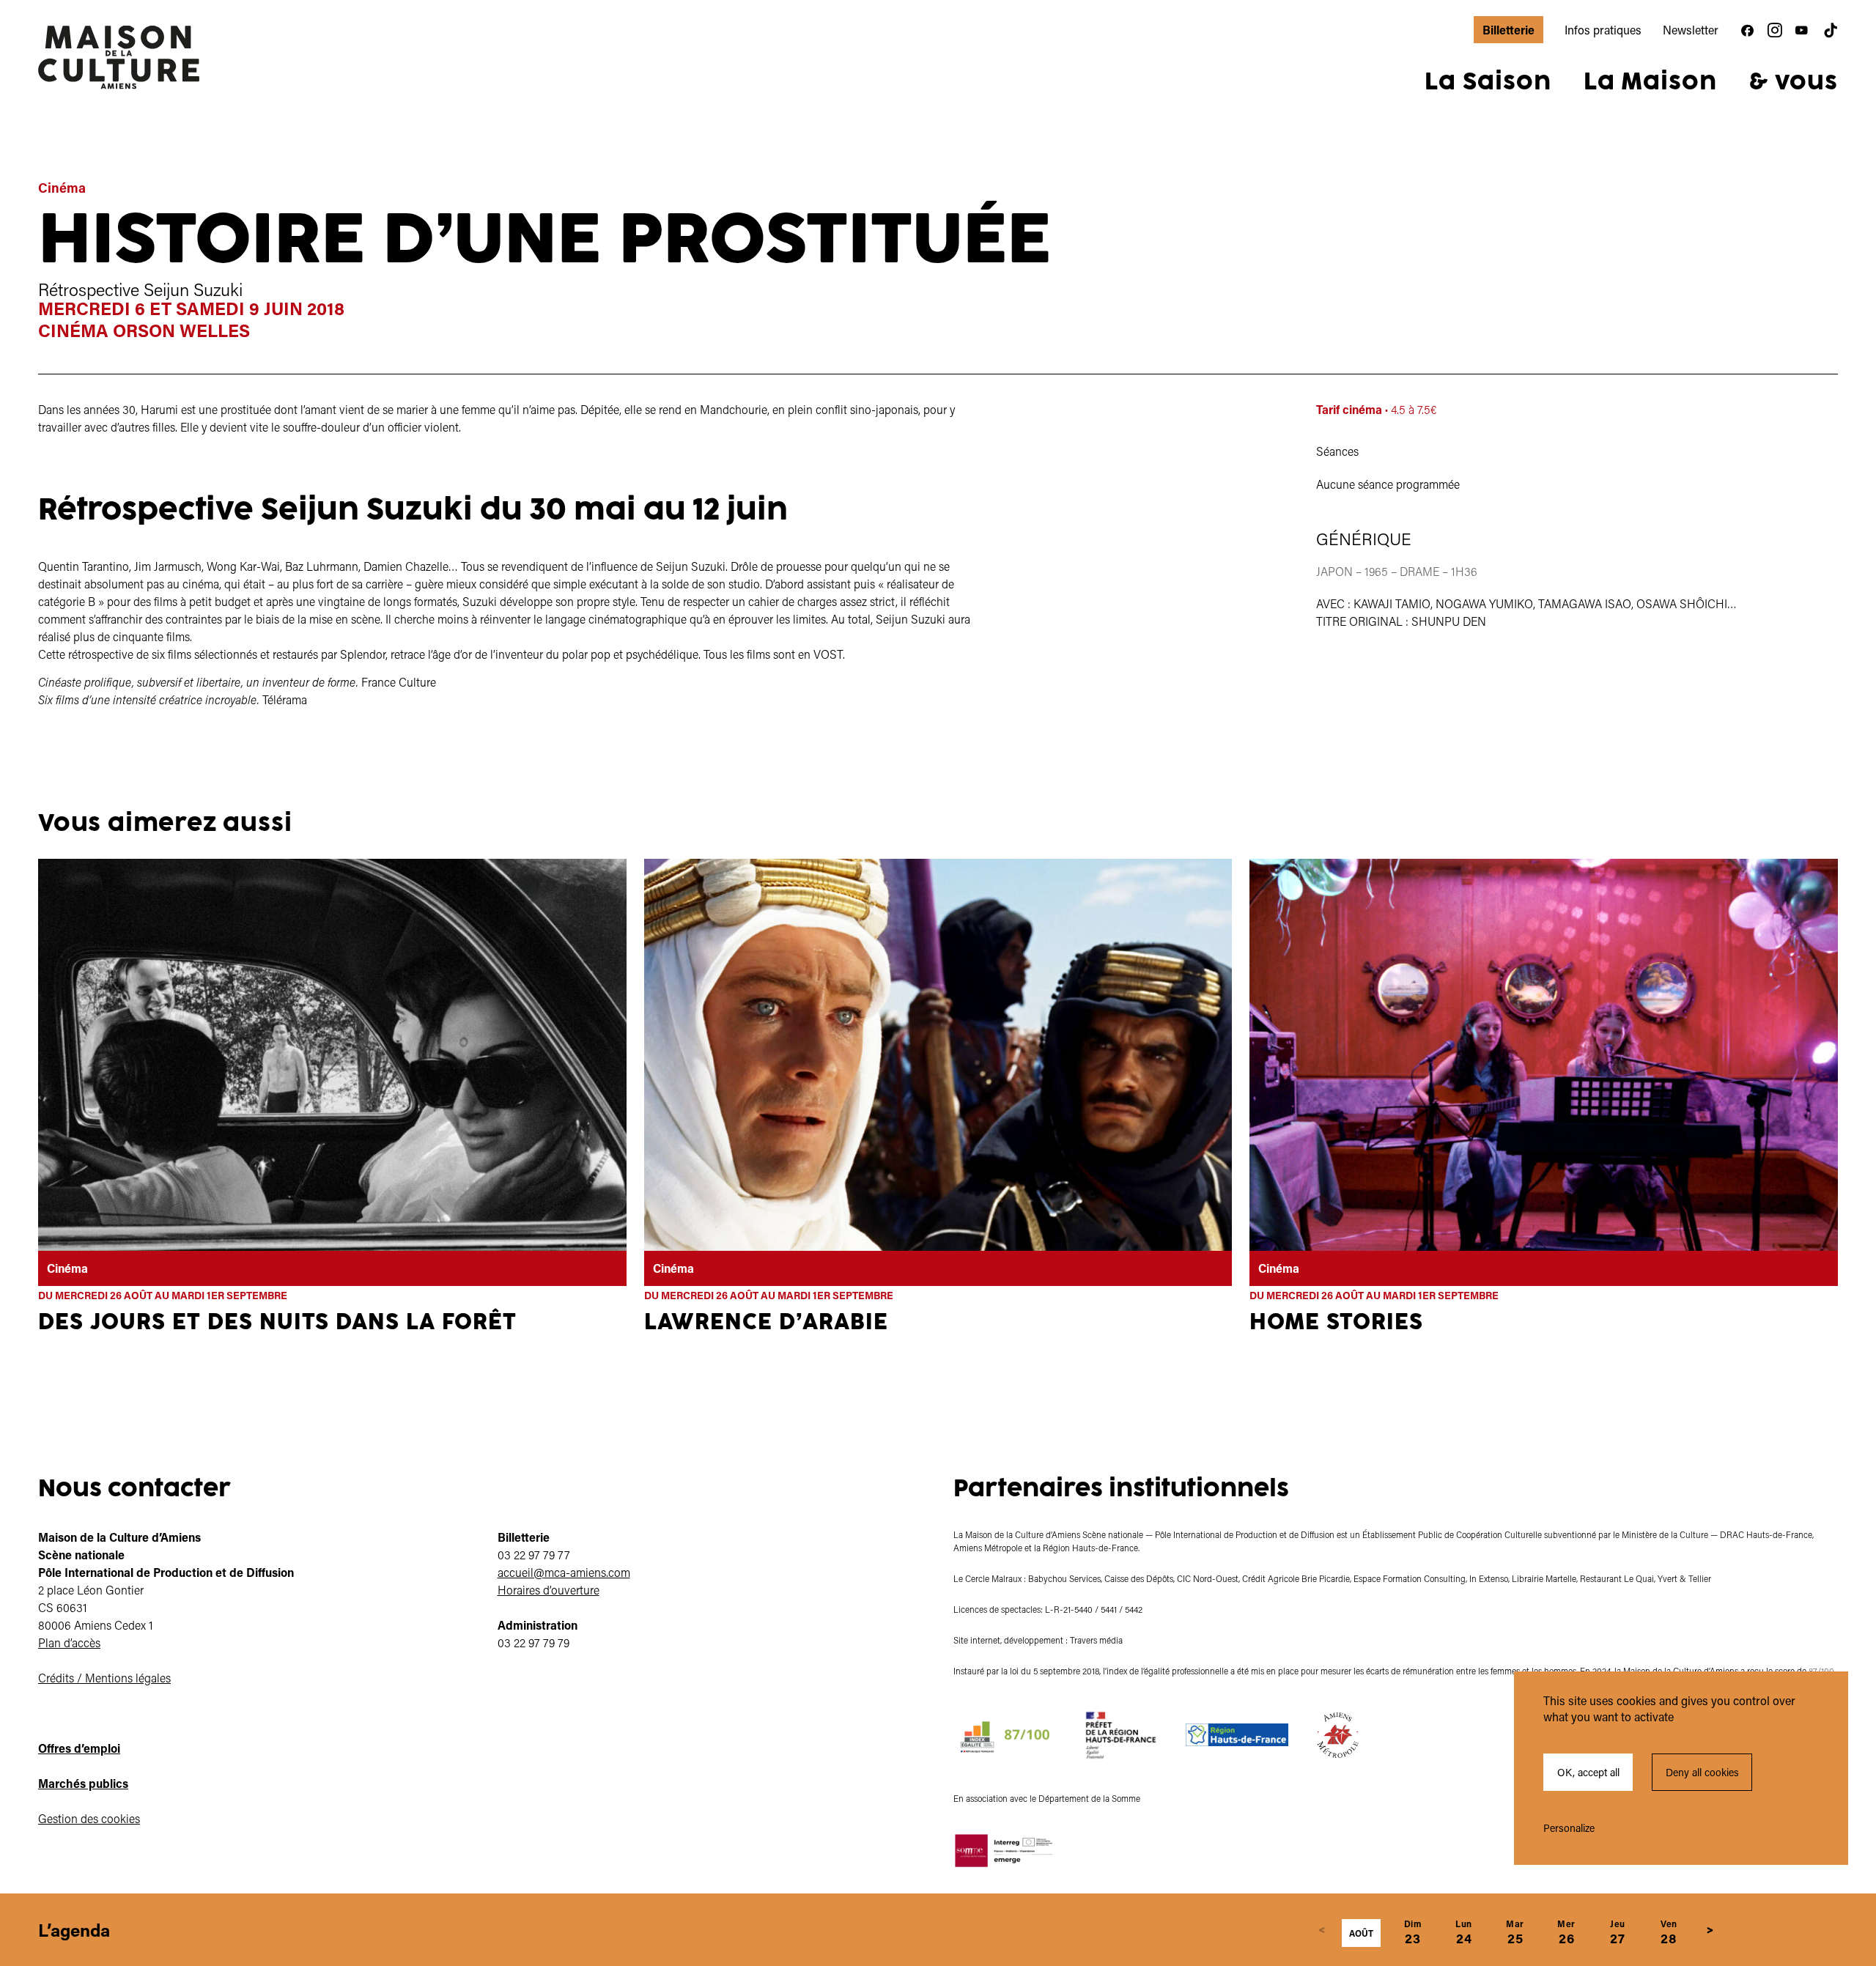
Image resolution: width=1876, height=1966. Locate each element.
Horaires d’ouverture (549, 1590)
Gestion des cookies (89, 1818)
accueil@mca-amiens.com (564, 1572)
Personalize (1569, 1828)
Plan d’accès (69, 1642)
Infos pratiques (1603, 30)
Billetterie (1508, 30)
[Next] (1710, 1930)
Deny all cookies (1702, 1772)
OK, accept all (1588, 1772)
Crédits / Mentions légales (104, 1678)
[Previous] (1322, 1930)
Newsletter (1691, 30)
